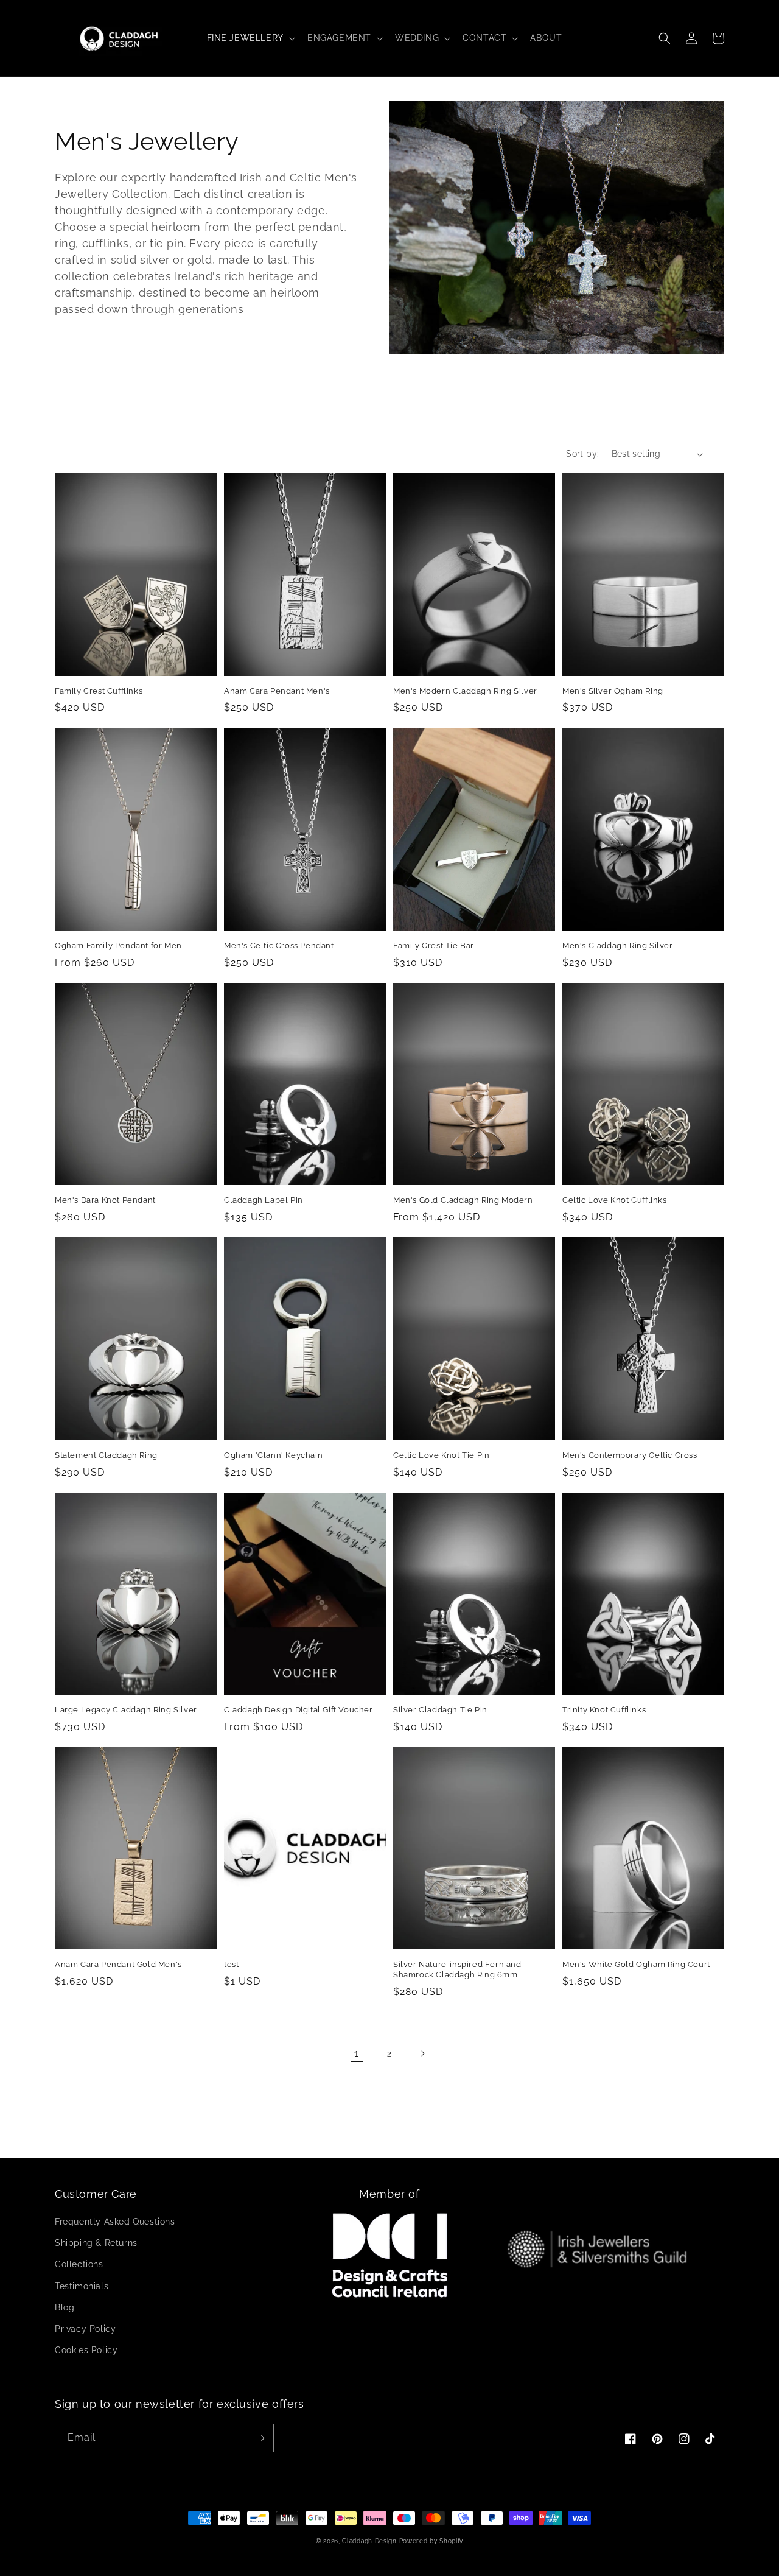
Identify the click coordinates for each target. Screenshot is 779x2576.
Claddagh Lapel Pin (264, 1200)
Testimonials (82, 2286)
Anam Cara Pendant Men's (277, 691)
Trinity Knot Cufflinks (604, 1710)
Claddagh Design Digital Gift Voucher (299, 1710)
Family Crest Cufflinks (99, 691)
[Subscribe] (260, 2438)
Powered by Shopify (431, 2541)
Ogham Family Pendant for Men (118, 945)
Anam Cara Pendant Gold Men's (118, 1964)
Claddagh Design (369, 2541)
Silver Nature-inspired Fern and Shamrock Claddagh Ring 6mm (457, 1969)
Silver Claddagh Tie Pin (440, 1710)
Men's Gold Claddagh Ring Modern (463, 1200)
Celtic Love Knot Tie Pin (441, 1455)
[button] (250, 38)
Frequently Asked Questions (115, 2222)
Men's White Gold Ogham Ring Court (636, 1964)
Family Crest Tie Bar (434, 945)
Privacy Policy (85, 2329)
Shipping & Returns (96, 2243)
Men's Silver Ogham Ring (613, 691)
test (231, 1964)
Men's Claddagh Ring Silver (618, 945)
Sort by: (582, 454)
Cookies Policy (86, 2350)
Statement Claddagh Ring (106, 1455)
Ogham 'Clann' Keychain (273, 1455)
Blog (65, 2307)
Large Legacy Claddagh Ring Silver (126, 1710)
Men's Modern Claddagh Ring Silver (465, 691)
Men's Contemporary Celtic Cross (630, 1455)
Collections (79, 2264)
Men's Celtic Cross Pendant (279, 945)
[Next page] (422, 2053)
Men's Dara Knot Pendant (105, 1200)
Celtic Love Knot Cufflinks (615, 1200)
